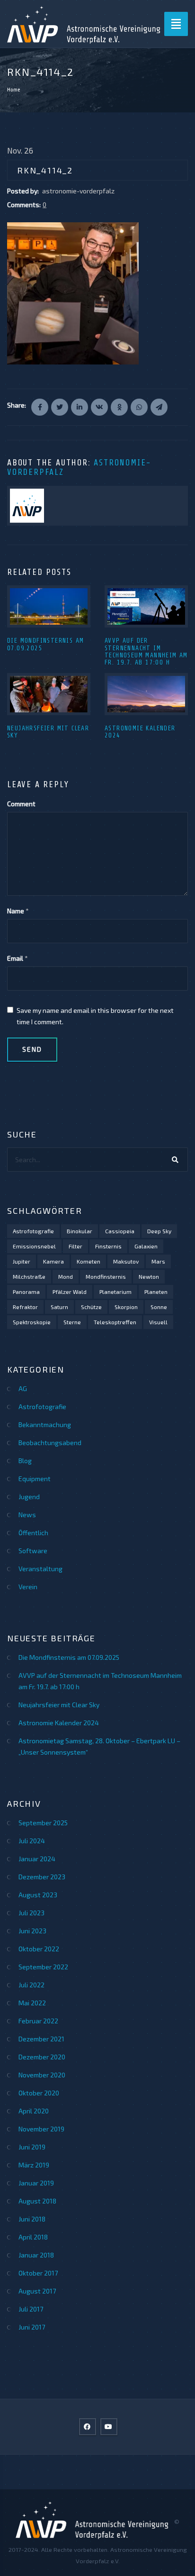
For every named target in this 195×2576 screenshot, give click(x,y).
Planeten (156, 1292)
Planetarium (115, 1292)
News (27, 1515)
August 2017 (37, 2291)
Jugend (29, 1497)
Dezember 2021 (41, 2039)
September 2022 (43, 1967)
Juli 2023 (31, 1913)
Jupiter (22, 1261)
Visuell (158, 1322)
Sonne (159, 1307)
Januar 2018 (36, 2255)
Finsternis (108, 1246)
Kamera (53, 1261)
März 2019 (34, 2165)
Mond (66, 1276)
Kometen (89, 1261)
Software (33, 1551)
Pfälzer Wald (70, 1292)
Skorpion (126, 1307)
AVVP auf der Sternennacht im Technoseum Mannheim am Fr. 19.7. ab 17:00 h (146, 651)
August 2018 (37, 2201)
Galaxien (146, 1246)
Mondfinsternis (106, 1276)
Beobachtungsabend (50, 1443)
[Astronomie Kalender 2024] (146, 694)
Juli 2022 (31, 1985)
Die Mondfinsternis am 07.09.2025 (69, 1657)
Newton (149, 1276)
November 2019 (41, 2129)
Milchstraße (29, 1276)
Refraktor (25, 1307)
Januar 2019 (36, 2183)
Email (15, 958)
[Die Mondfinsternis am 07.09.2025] (49, 606)
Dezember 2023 (42, 1877)
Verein (28, 1587)
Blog (25, 1461)
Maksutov (126, 1261)
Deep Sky (159, 1231)
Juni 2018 (32, 2219)
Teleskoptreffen (115, 1322)
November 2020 (42, 2075)
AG (23, 1388)
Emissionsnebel (34, 1246)
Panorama (26, 1292)
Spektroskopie (32, 1322)
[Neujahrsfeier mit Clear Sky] (49, 694)
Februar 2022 (38, 2021)
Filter (75, 1246)
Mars (158, 1261)
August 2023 (38, 1895)
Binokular (80, 1231)
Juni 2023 (32, 1931)
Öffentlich (33, 1533)
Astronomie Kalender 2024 (59, 1723)
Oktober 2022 (39, 1949)
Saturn (59, 1307)
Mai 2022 (32, 2003)
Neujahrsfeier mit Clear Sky (59, 1705)
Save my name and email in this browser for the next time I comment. (95, 1016)
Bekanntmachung (45, 1425)
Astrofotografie (33, 1231)
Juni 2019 (32, 2147)
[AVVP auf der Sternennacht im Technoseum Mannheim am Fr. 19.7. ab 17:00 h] (146, 606)
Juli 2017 (31, 2309)
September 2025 (43, 1823)
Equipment (35, 1479)
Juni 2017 (32, 2327)
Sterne (72, 1322)
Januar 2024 (37, 1859)
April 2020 (34, 2111)
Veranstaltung (40, 1569)
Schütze (91, 1307)
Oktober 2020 (39, 2093)
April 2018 (33, 2237)
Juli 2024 (32, 1841)
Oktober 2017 (38, 2273)
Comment (21, 804)
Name (16, 911)
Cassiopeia (120, 1231)
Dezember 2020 (42, 2057)
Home (14, 90)
